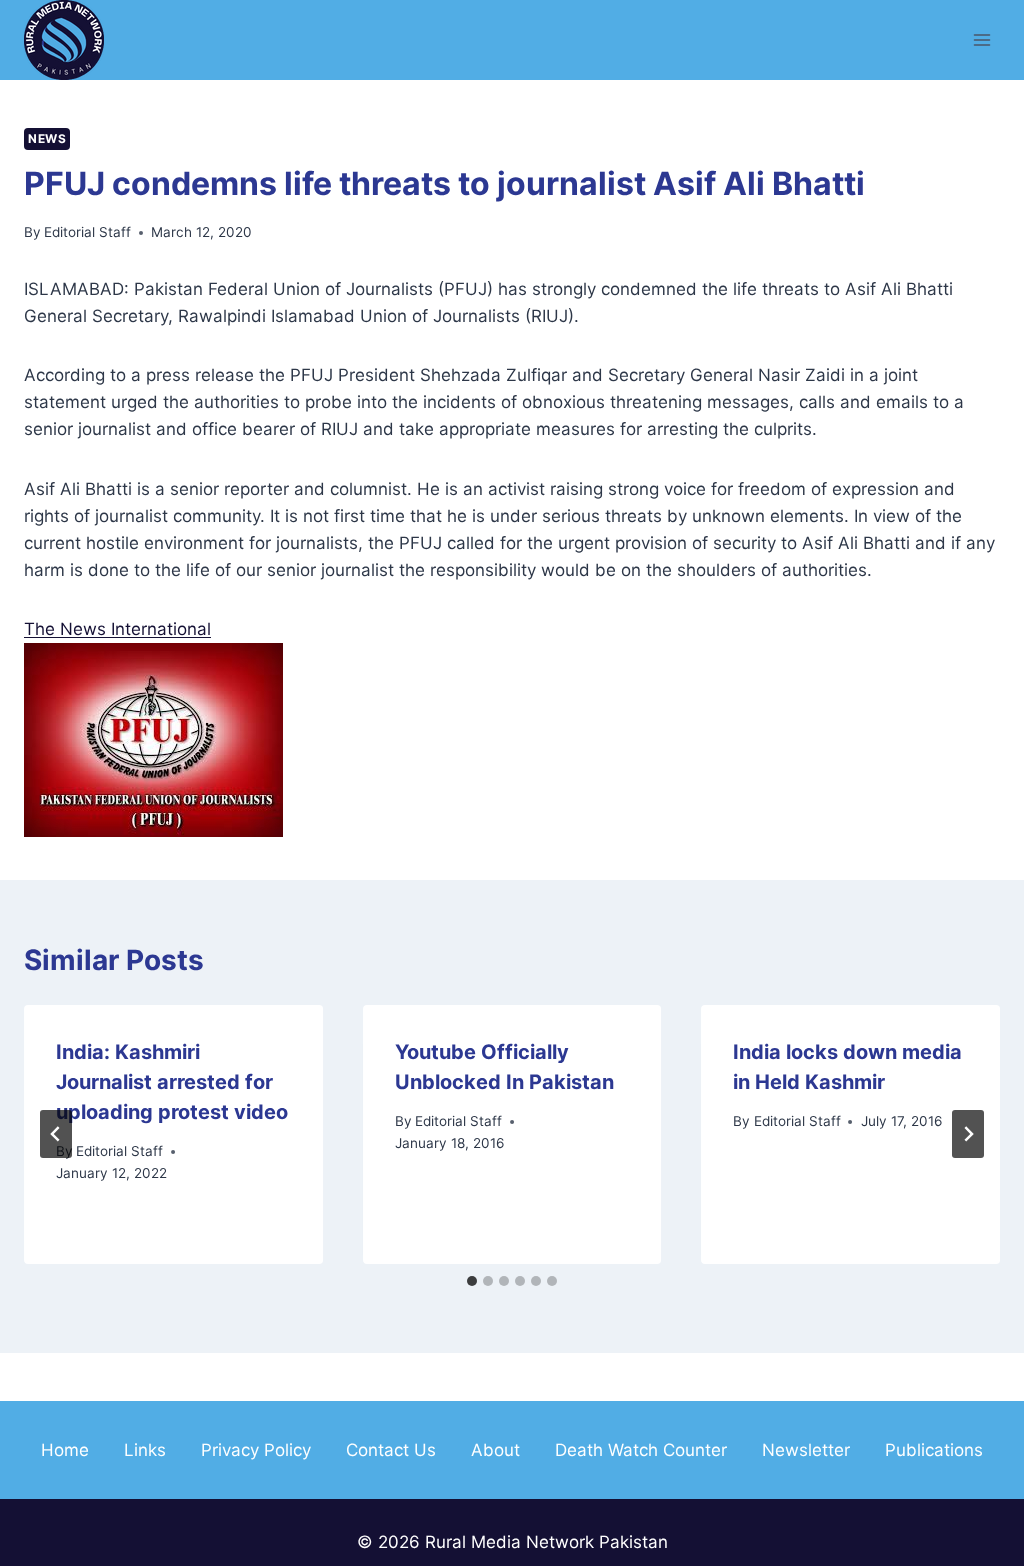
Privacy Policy (256, 1450)
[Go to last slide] (56, 1134)
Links (145, 1450)
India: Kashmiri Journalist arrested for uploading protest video (172, 1082)
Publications (934, 1450)
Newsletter (806, 1450)
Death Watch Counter (641, 1450)
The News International (117, 629)
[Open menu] (981, 39)
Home (65, 1450)
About (495, 1450)
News (47, 138)
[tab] (472, 1281)
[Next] (968, 1134)
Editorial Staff (87, 232)
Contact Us (391, 1450)
